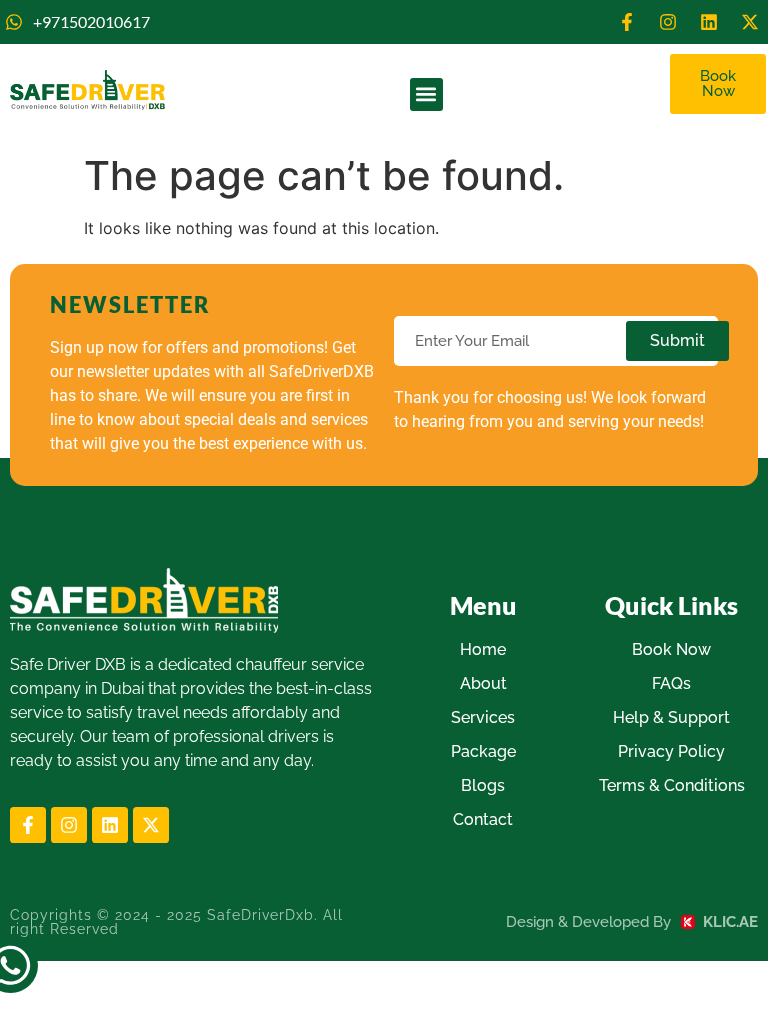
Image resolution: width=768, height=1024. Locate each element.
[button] (426, 94)
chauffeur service (300, 664)
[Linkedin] (709, 22)
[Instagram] (668, 22)
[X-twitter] (750, 22)
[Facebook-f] (627, 22)
